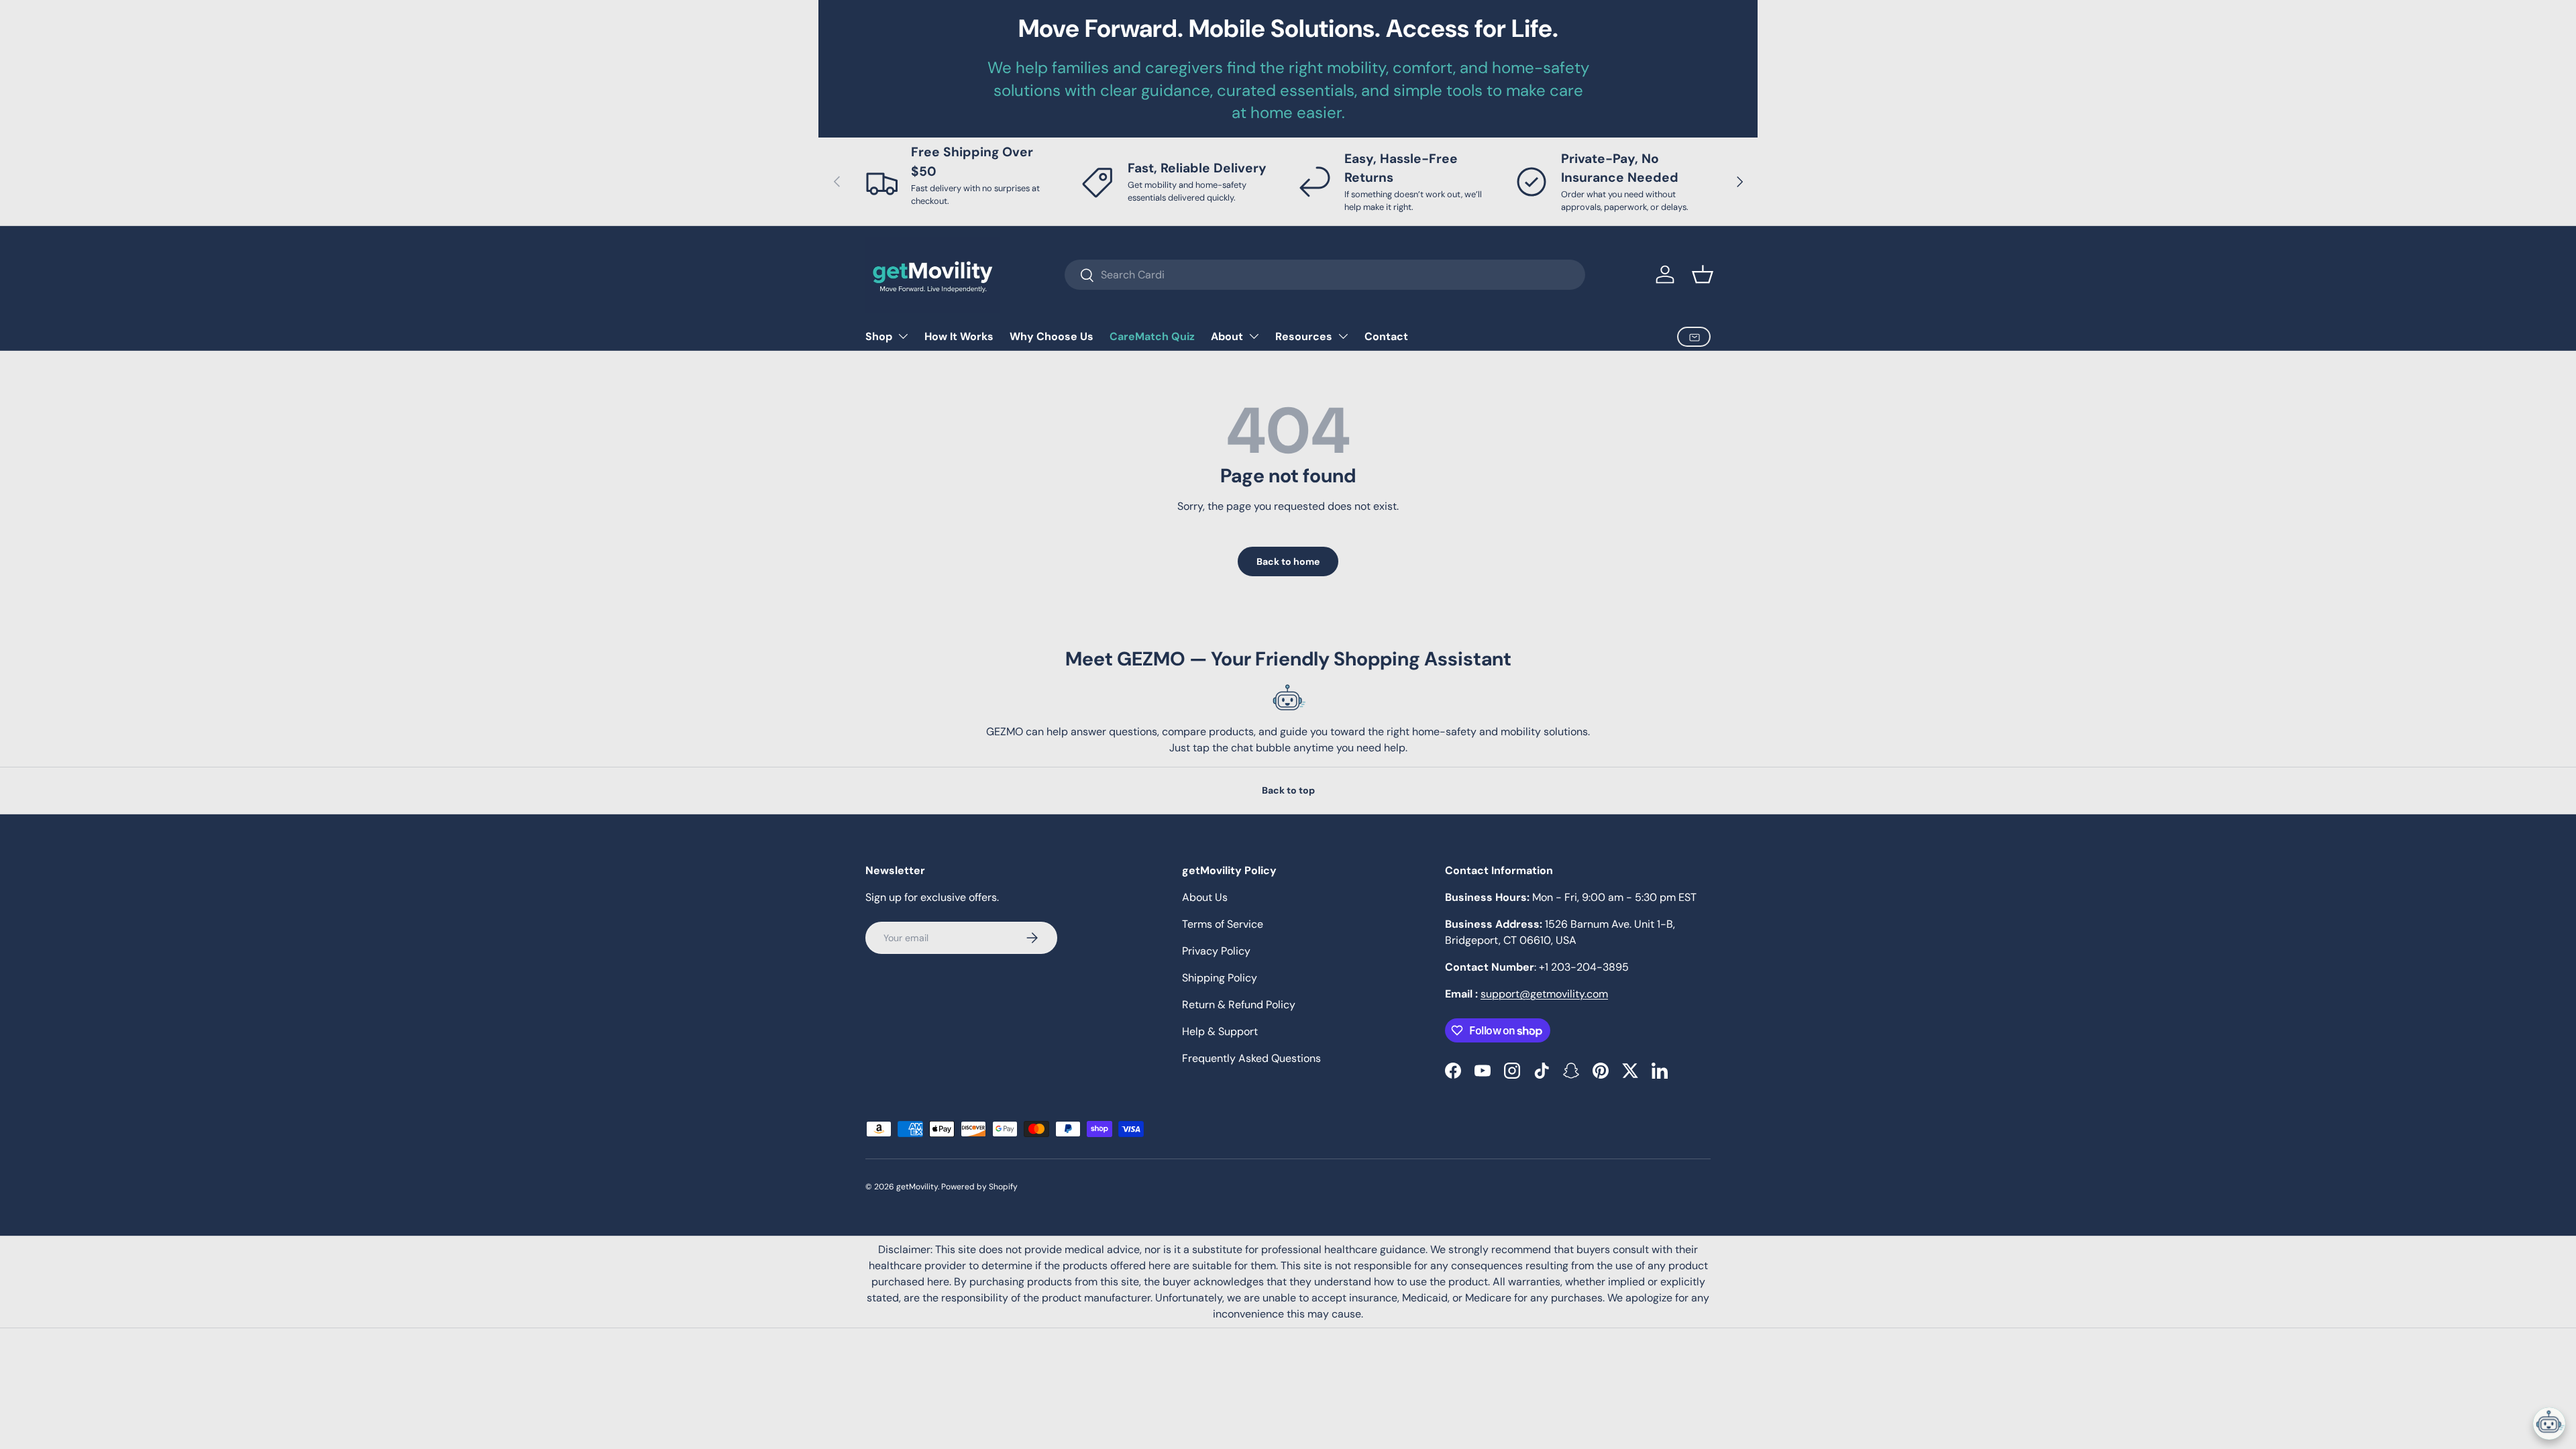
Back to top (1288, 790)
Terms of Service (1223, 924)
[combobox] (1325, 275)
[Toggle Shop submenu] (903, 336)
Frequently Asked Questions (1251, 1058)
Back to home (1288, 561)
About (1227, 336)
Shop (879, 336)
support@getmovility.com (1544, 994)
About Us (1205, 897)
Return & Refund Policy (1239, 1005)
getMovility (917, 1187)
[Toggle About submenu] (1254, 336)
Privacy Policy (1216, 951)
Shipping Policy (1220, 978)
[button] (1703, 274)
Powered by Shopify (979, 1187)
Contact (1386, 336)
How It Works (959, 336)
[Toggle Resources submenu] (1343, 336)
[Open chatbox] (2549, 1424)
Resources (1304, 336)
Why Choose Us (1052, 336)
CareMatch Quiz (1152, 336)
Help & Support (1220, 1031)
